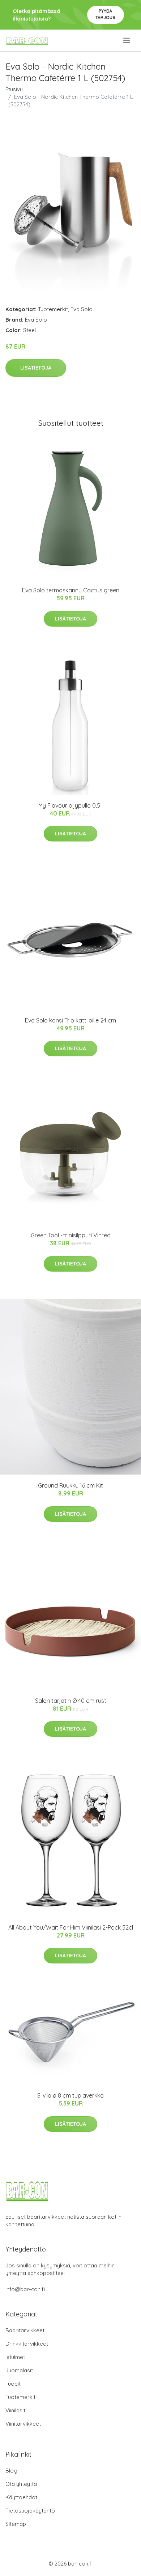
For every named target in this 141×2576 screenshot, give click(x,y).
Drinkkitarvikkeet (27, 2344)
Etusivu (14, 89)
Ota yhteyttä (21, 2484)
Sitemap (16, 2524)
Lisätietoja (36, 368)
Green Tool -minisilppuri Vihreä (71, 1235)
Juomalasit (19, 2370)
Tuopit (13, 2384)
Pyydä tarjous (105, 14)
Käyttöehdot (21, 2497)
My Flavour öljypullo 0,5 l (70, 805)
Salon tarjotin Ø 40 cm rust (71, 1701)
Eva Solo (82, 309)
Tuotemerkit (53, 309)
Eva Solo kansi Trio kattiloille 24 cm (70, 1020)
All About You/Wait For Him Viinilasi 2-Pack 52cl (71, 1927)
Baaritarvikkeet (25, 2330)
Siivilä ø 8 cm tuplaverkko (70, 2095)
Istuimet (15, 2357)
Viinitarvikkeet (23, 2424)
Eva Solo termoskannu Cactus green (71, 590)
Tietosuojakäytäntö (30, 2511)
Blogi (12, 2471)
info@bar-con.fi (25, 2289)
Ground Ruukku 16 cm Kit (70, 1485)
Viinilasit (15, 2410)
